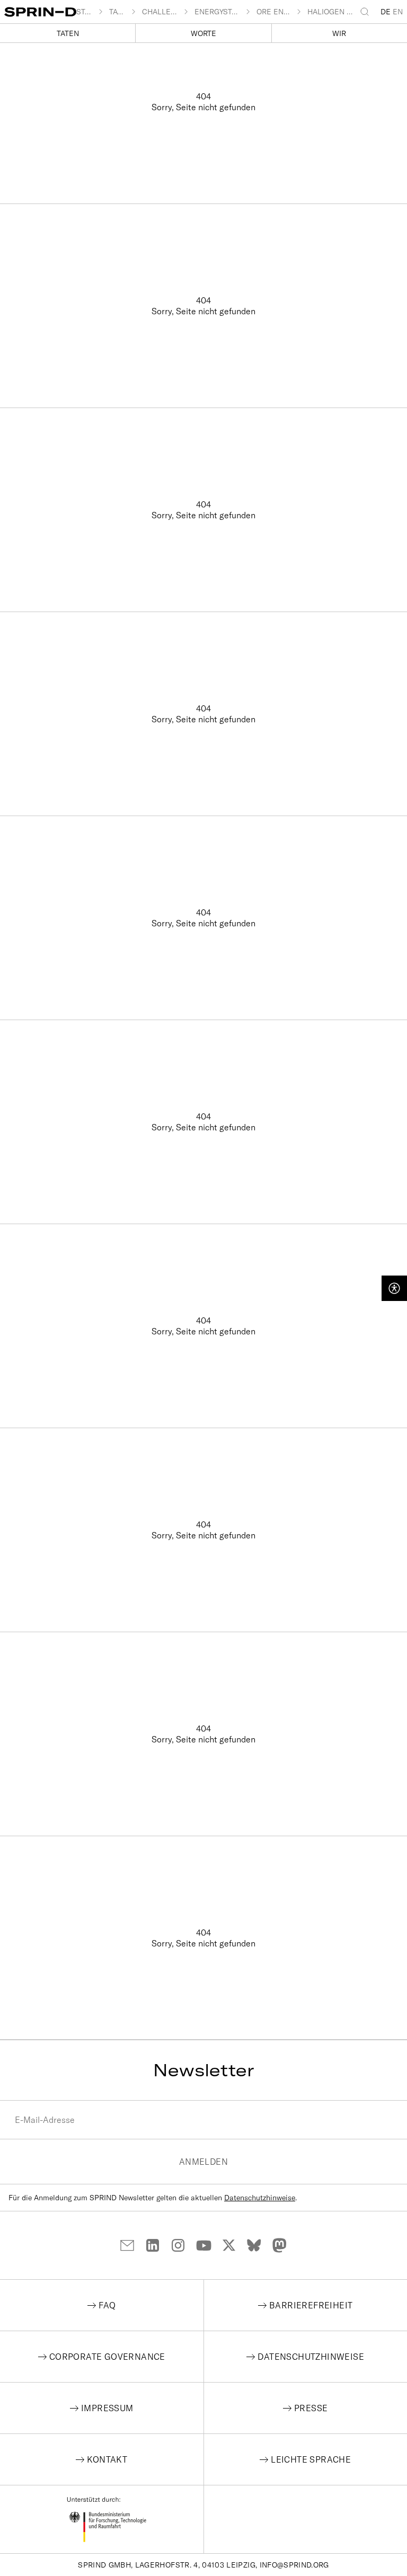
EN (398, 12)
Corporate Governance (107, 2357)
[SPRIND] (40, 12)
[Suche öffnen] (367, 12)
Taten (68, 33)
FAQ (107, 2305)
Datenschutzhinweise (260, 2198)
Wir (339, 33)
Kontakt (107, 2459)
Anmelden (203, 2162)
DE (386, 12)
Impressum (107, 2408)
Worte (203, 33)
